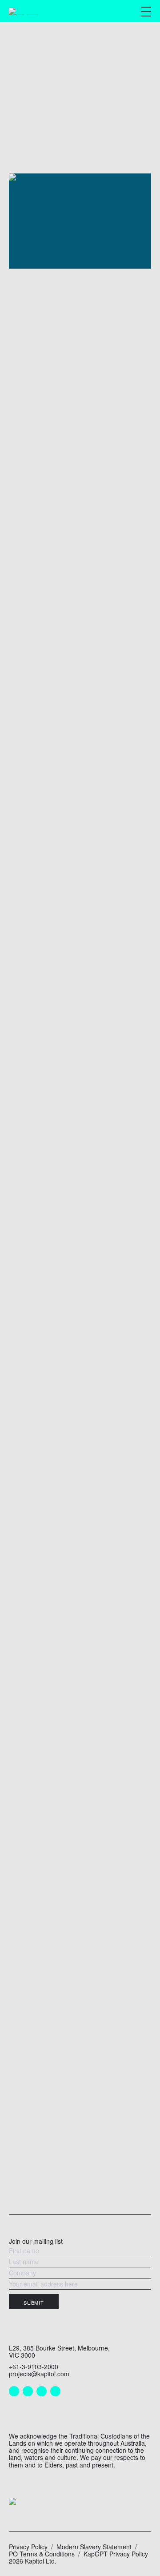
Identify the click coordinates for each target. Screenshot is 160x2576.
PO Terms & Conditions (42, 2554)
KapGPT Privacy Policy (116, 2554)
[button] (146, 12)
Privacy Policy (28, 2547)
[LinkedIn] (14, 2391)
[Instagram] (28, 2391)
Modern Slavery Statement (94, 2547)
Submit (34, 2302)
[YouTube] (42, 2391)
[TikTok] (55, 2391)
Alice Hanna (115, 418)
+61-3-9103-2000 (34, 2367)
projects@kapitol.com (39, 2374)
